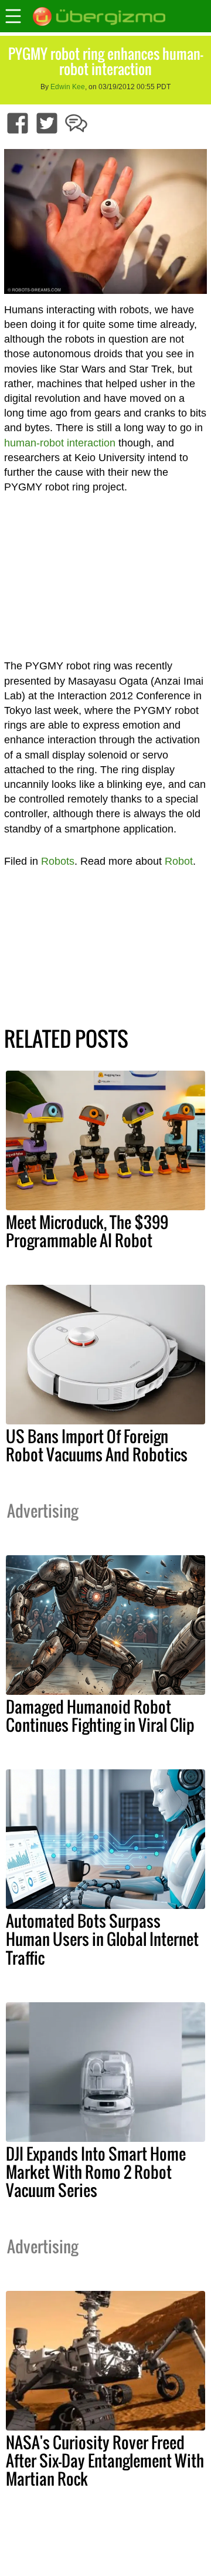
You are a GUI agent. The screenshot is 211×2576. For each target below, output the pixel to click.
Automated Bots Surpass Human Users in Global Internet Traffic (102, 1939)
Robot (179, 861)
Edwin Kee (68, 87)
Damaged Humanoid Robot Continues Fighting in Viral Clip (100, 1716)
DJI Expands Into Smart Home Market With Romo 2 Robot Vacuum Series (96, 2172)
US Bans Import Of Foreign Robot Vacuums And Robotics (97, 1445)
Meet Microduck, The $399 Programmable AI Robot (87, 1231)
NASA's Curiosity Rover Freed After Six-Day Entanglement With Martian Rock (105, 2460)
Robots (58, 861)
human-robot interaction (60, 443)
